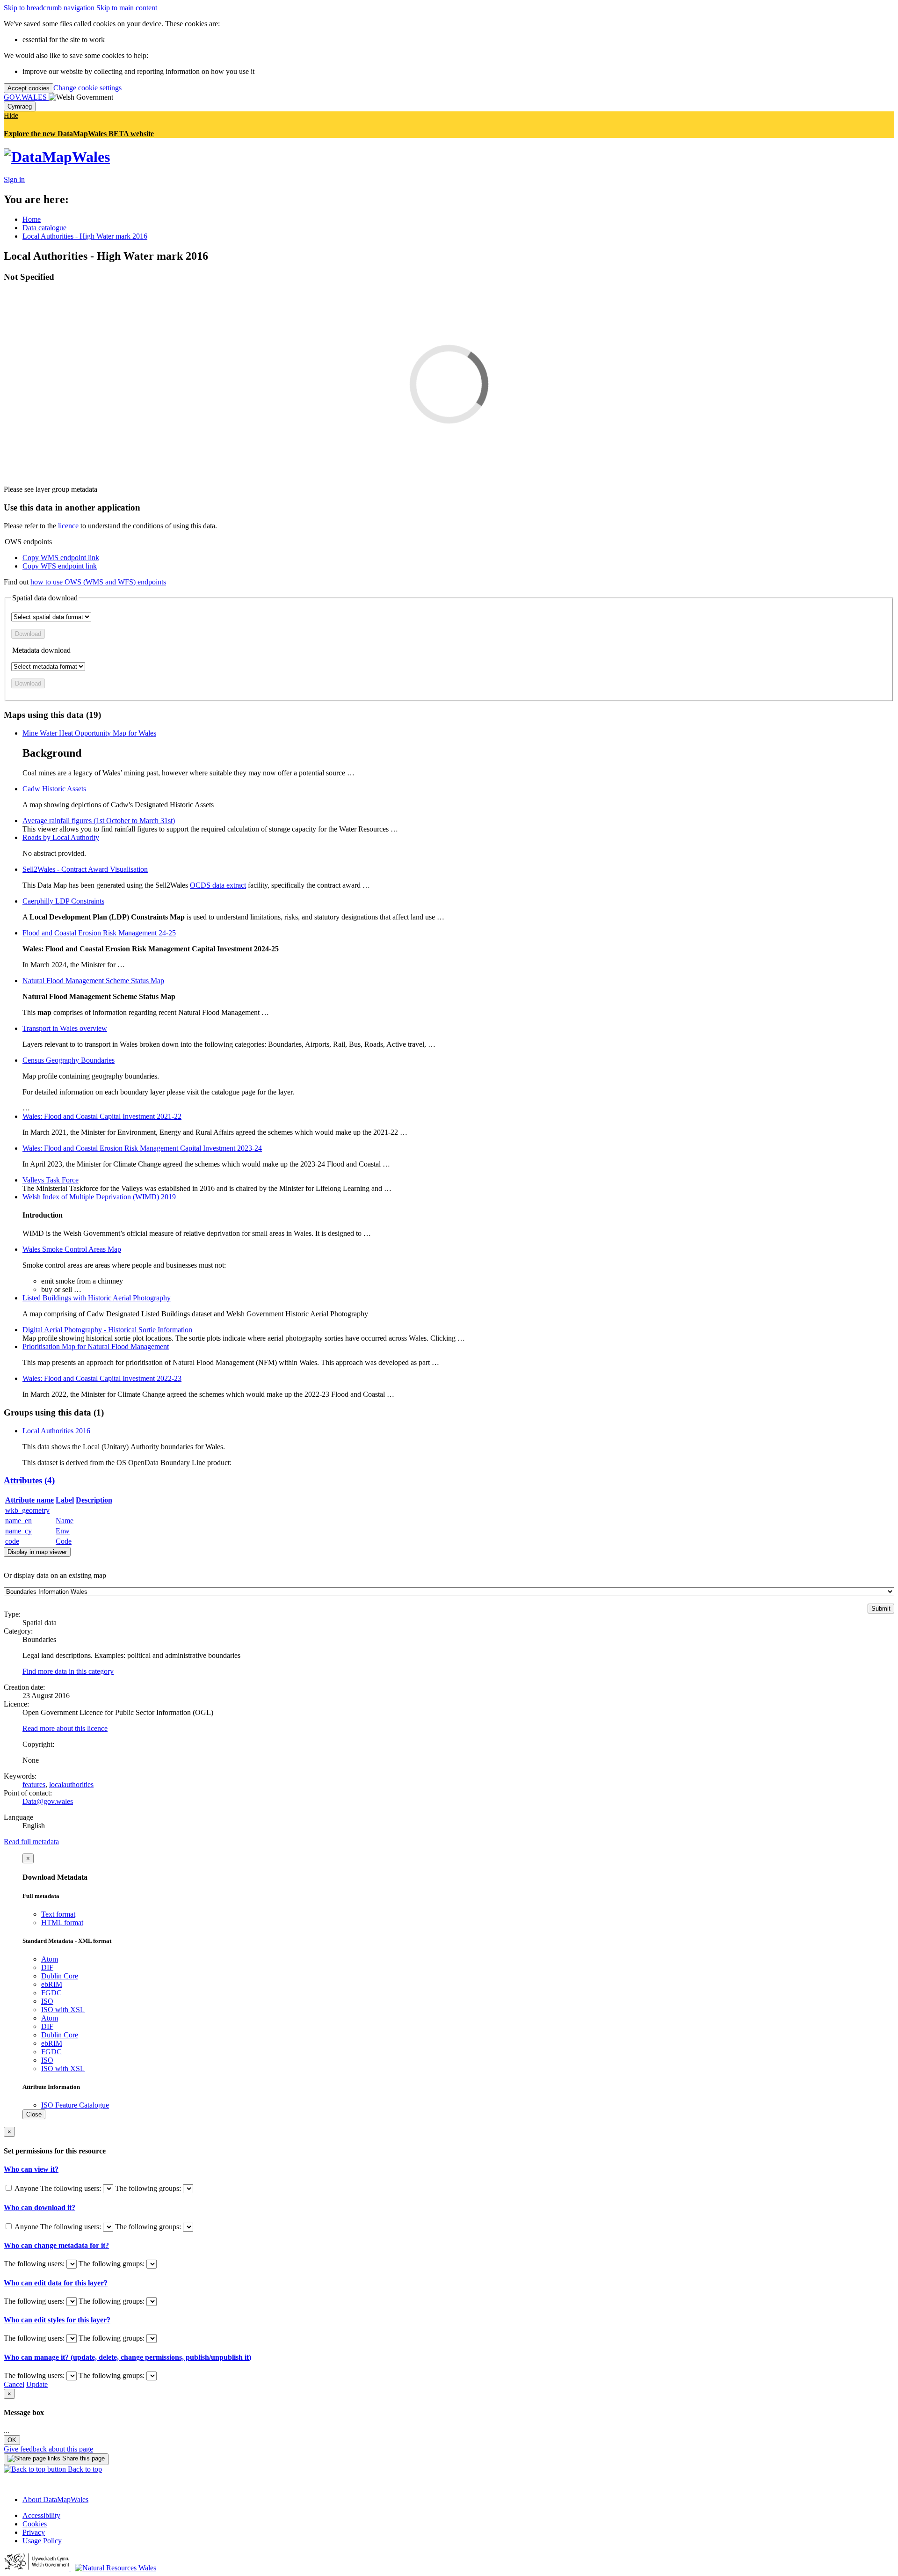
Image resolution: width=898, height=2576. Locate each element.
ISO (47, 2001)
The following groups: (149, 2188)
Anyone (27, 2188)
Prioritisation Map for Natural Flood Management (96, 1346)
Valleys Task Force (51, 1180)
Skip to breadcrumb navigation (50, 8)
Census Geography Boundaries (69, 1060)
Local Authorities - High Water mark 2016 (85, 236)
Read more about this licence (65, 1728)
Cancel (14, 2384)
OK (12, 2440)
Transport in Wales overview (65, 1028)
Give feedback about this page (48, 2449)
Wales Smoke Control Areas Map (72, 1249)
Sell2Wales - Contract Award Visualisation (85, 869)
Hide (11, 115)
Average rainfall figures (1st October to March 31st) (99, 821)
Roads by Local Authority (61, 837)
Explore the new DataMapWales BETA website (79, 134)
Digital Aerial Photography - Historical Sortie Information (107, 1330)
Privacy (34, 2532)
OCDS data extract (218, 885)
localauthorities (71, 1784)
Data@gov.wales (48, 1801)
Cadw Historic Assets (54, 789)
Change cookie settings (87, 88)
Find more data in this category (68, 1671)
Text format (58, 1914)
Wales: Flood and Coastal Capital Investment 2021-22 (102, 1116)
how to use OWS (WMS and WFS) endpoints (98, 582)
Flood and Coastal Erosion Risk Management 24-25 (99, 933)
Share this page (83, 2458)
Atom (50, 1959)
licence (68, 526)
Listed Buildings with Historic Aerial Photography (97, 1298)
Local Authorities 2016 (56, 1431)
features (34, 1784)
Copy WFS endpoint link (60, 566)
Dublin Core (60, 1976)
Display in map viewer (37, 1552)
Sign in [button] (14, 179)
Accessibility (41, 2515)
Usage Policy (42, 2541)
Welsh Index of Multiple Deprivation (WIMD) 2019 (99, 1197)
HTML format (62, 1923)
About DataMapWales (55, 2499)
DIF (47, 1967)
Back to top (84, 2469)
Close (34, 2114)
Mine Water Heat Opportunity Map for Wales (89, 733)
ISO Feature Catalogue (75, 2105)
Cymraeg (20, 106)
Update (37, 2384)
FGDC (51, 1993)
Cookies (35, 2524)
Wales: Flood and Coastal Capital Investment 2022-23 (102, 1378)
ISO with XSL (63, 2010)
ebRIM (52, 1984)
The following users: (72, 2188)
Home (32, 219)
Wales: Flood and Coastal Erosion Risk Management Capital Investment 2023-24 (142, 1148)
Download (28, 634)
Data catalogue (44, 228)
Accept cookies (29, 88)
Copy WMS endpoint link (61, 558)
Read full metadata (31, 1842)
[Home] (57, 157)
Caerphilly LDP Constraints (63, 901)
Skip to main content (127, 8)
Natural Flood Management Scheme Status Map (93, 981)
